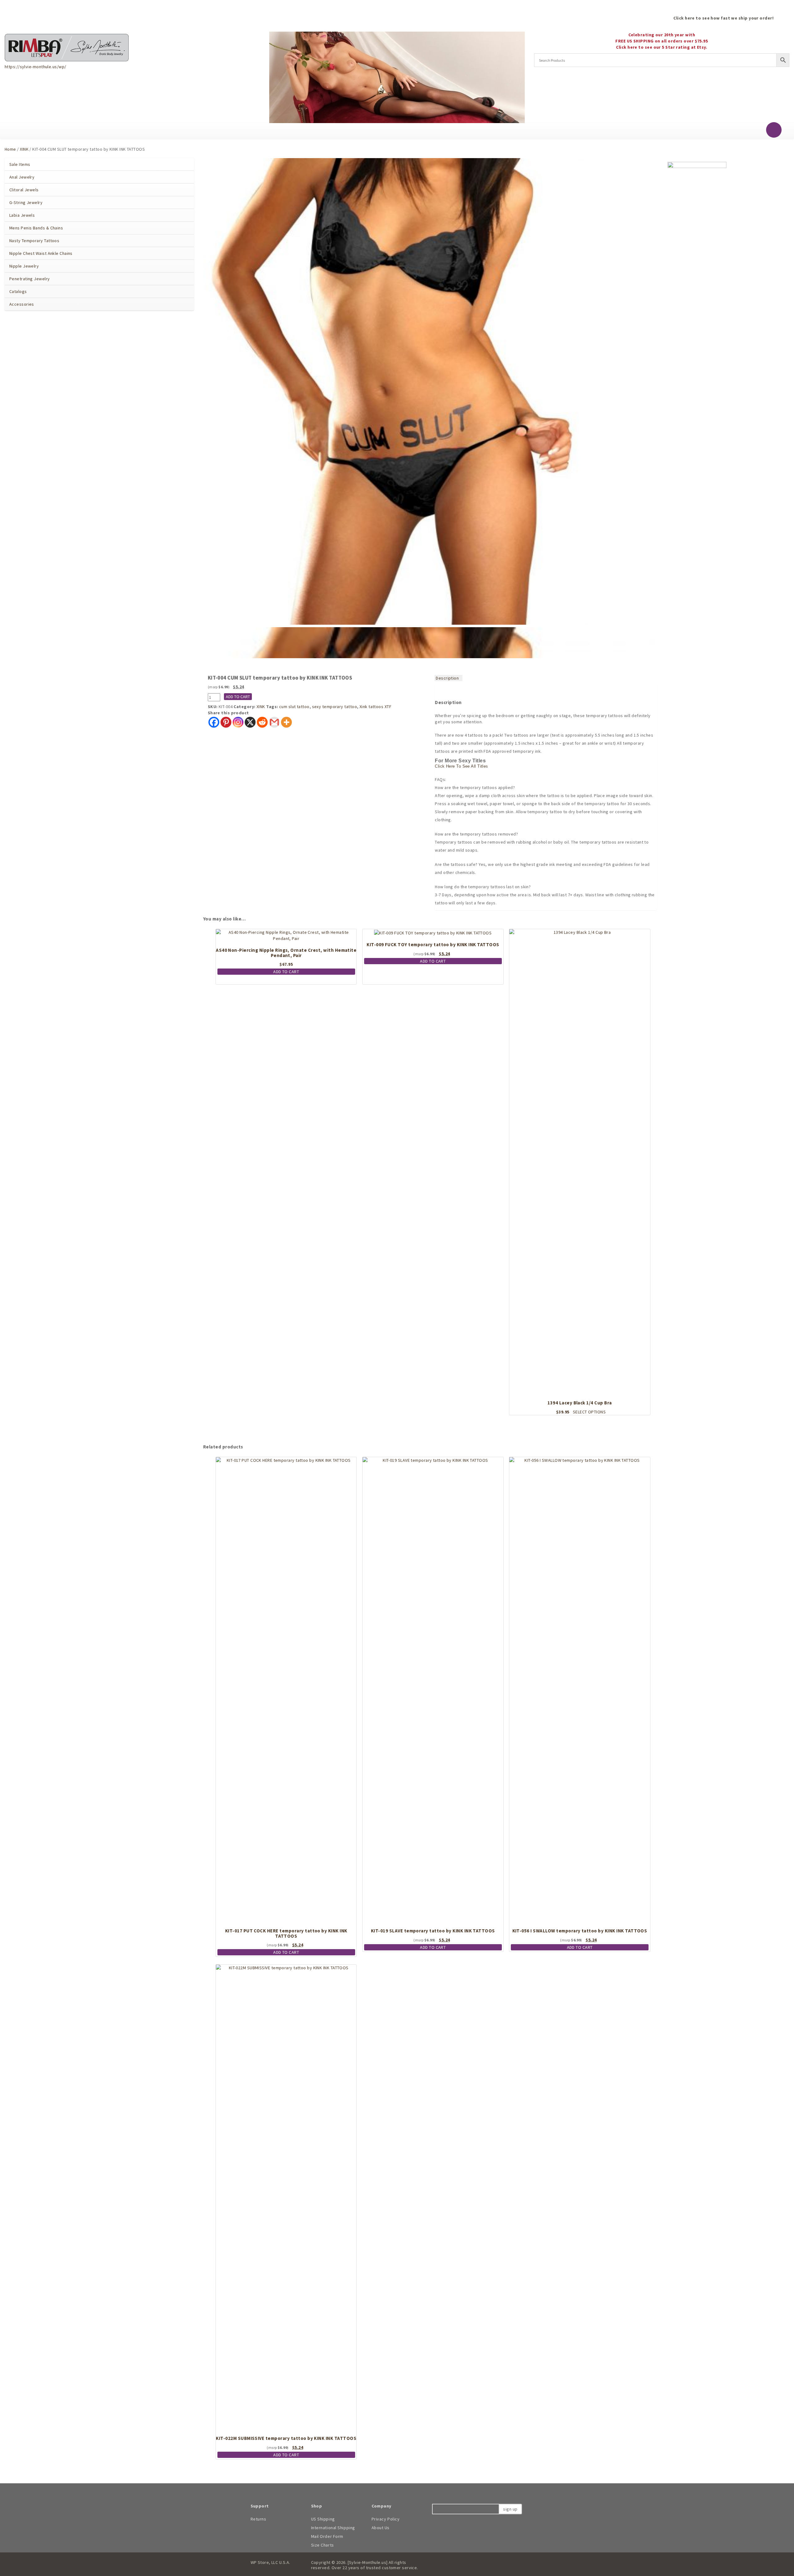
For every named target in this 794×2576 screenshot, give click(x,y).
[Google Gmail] (274, 722)
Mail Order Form (327, 2536)
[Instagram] (238, 722)
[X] (250, 722)
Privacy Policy (386, 2519)
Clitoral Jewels (24, 190)
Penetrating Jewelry (30, 279)
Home (10, 149)
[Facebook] (214, 722)
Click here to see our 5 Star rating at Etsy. (662, 47)
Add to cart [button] (286, 972)
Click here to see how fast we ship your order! (723, 18)
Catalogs (18, 291)
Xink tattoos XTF (375, 707)
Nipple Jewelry (24, 266)
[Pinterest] (226, 722)
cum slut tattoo (294, 707)
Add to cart (238, 697)
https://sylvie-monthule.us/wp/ (35, 67)
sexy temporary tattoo (335, 707)
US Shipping (323, 2519)
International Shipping (333, 2528)
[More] (286, 722)
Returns (259, 2519)
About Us (381, 2528)
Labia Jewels (22, 215)
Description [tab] (447, 678)
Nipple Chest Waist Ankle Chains (41, 253)
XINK (24, 149)
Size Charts (323, 2545)
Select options (589, 1412)
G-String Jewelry (26, 202)
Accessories (22, 304)
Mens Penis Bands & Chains (36, 228)
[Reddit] (262, 722)
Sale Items (20, 164)
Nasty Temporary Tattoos (34, 241)
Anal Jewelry (22, 177)
